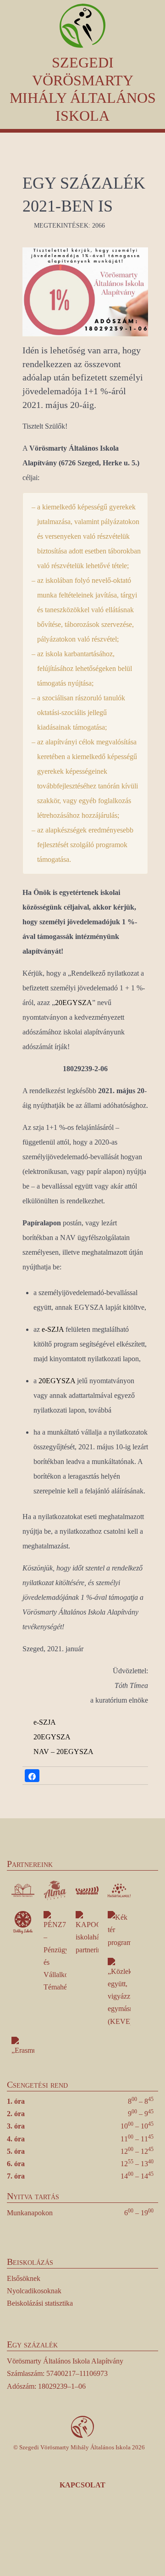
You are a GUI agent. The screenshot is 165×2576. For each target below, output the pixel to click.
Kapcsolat (82, 2485)
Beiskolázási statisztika (40, 2303)
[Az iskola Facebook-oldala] (44, 2533)
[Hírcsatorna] (96, 2533)
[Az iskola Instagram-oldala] (70, 2533)
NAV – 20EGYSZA (63, 1752)
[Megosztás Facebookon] (32, 1776)
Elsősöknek (24, 2278)
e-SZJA (53, 1329)
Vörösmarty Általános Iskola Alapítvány (65, 2361)
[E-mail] (122, 2533)
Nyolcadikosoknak (34, 2291)
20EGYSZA (74, 1003)
